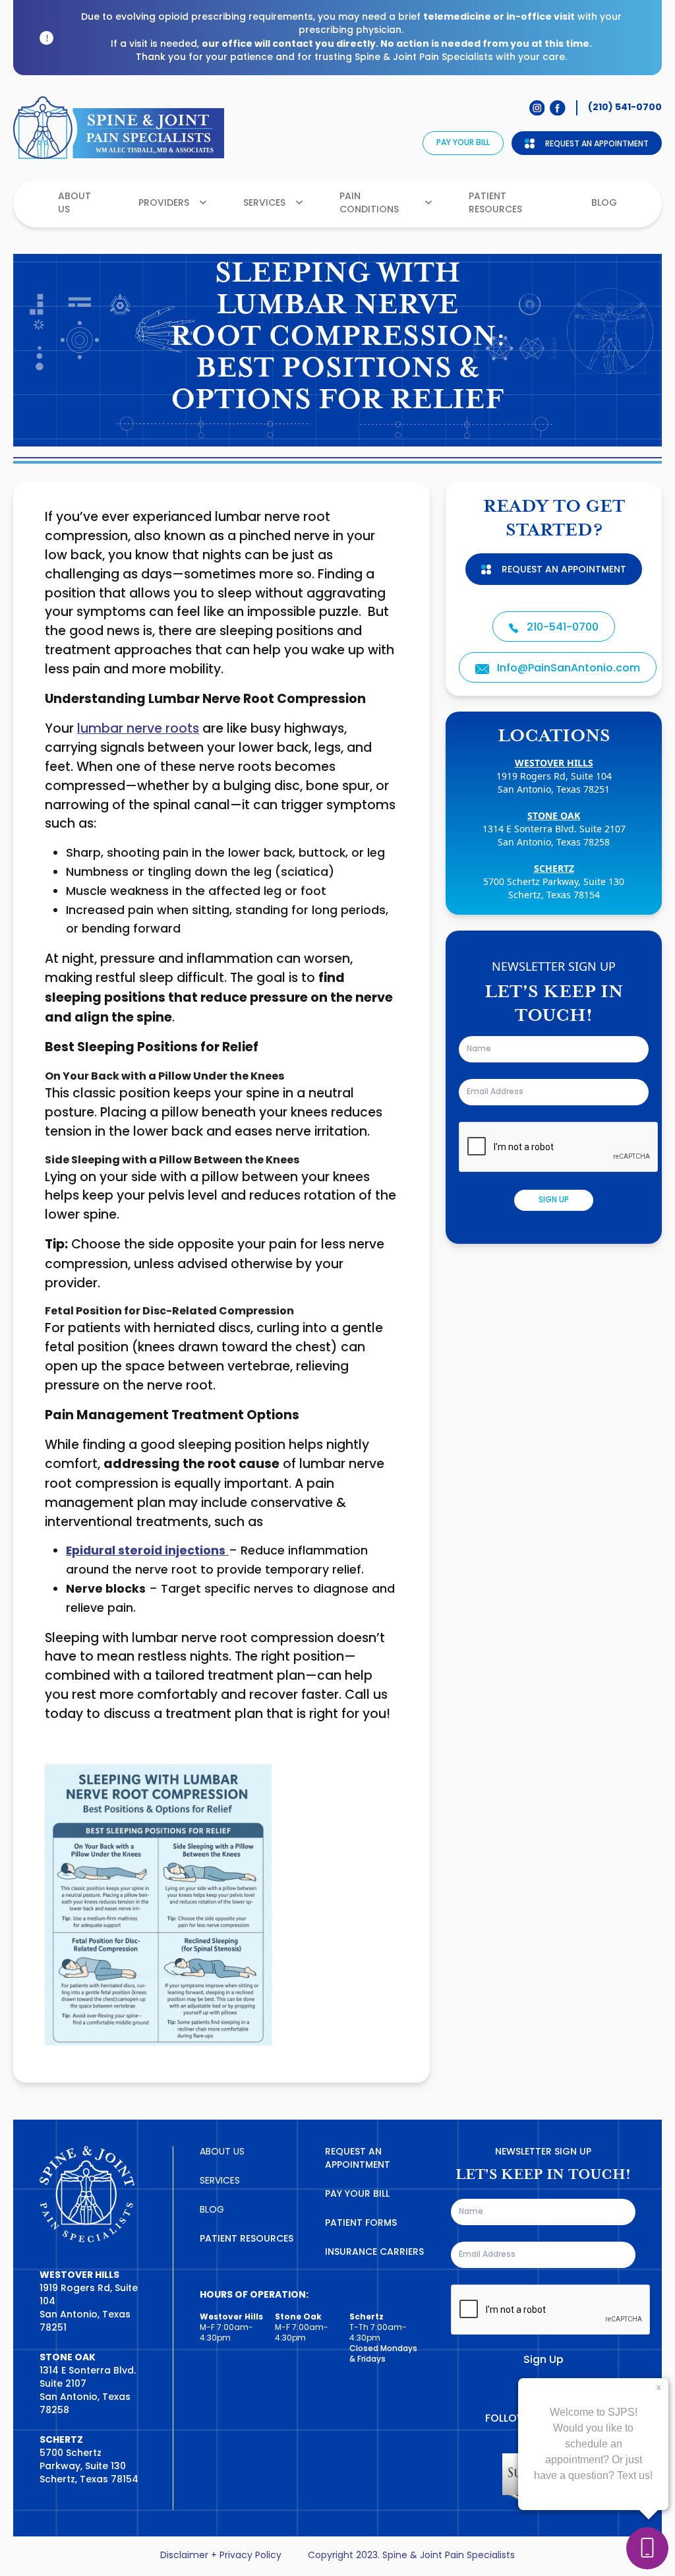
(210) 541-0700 (625, 107)
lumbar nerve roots (138, 729)
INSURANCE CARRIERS (374, 2253)
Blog (604, 203)
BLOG (212, 2210)
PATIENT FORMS (361, 2223)
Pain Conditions (369, 203)
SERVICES (220, 2181)
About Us (74, 203)
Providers (164, 203)
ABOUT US (222, 2152)
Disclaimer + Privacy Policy (221, 2556)
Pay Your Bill (463, 143)
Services (264, 203)
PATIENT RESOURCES (247, 2239)
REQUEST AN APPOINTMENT (358, 2159)
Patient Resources (495, 203)
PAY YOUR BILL (357, 2194)
